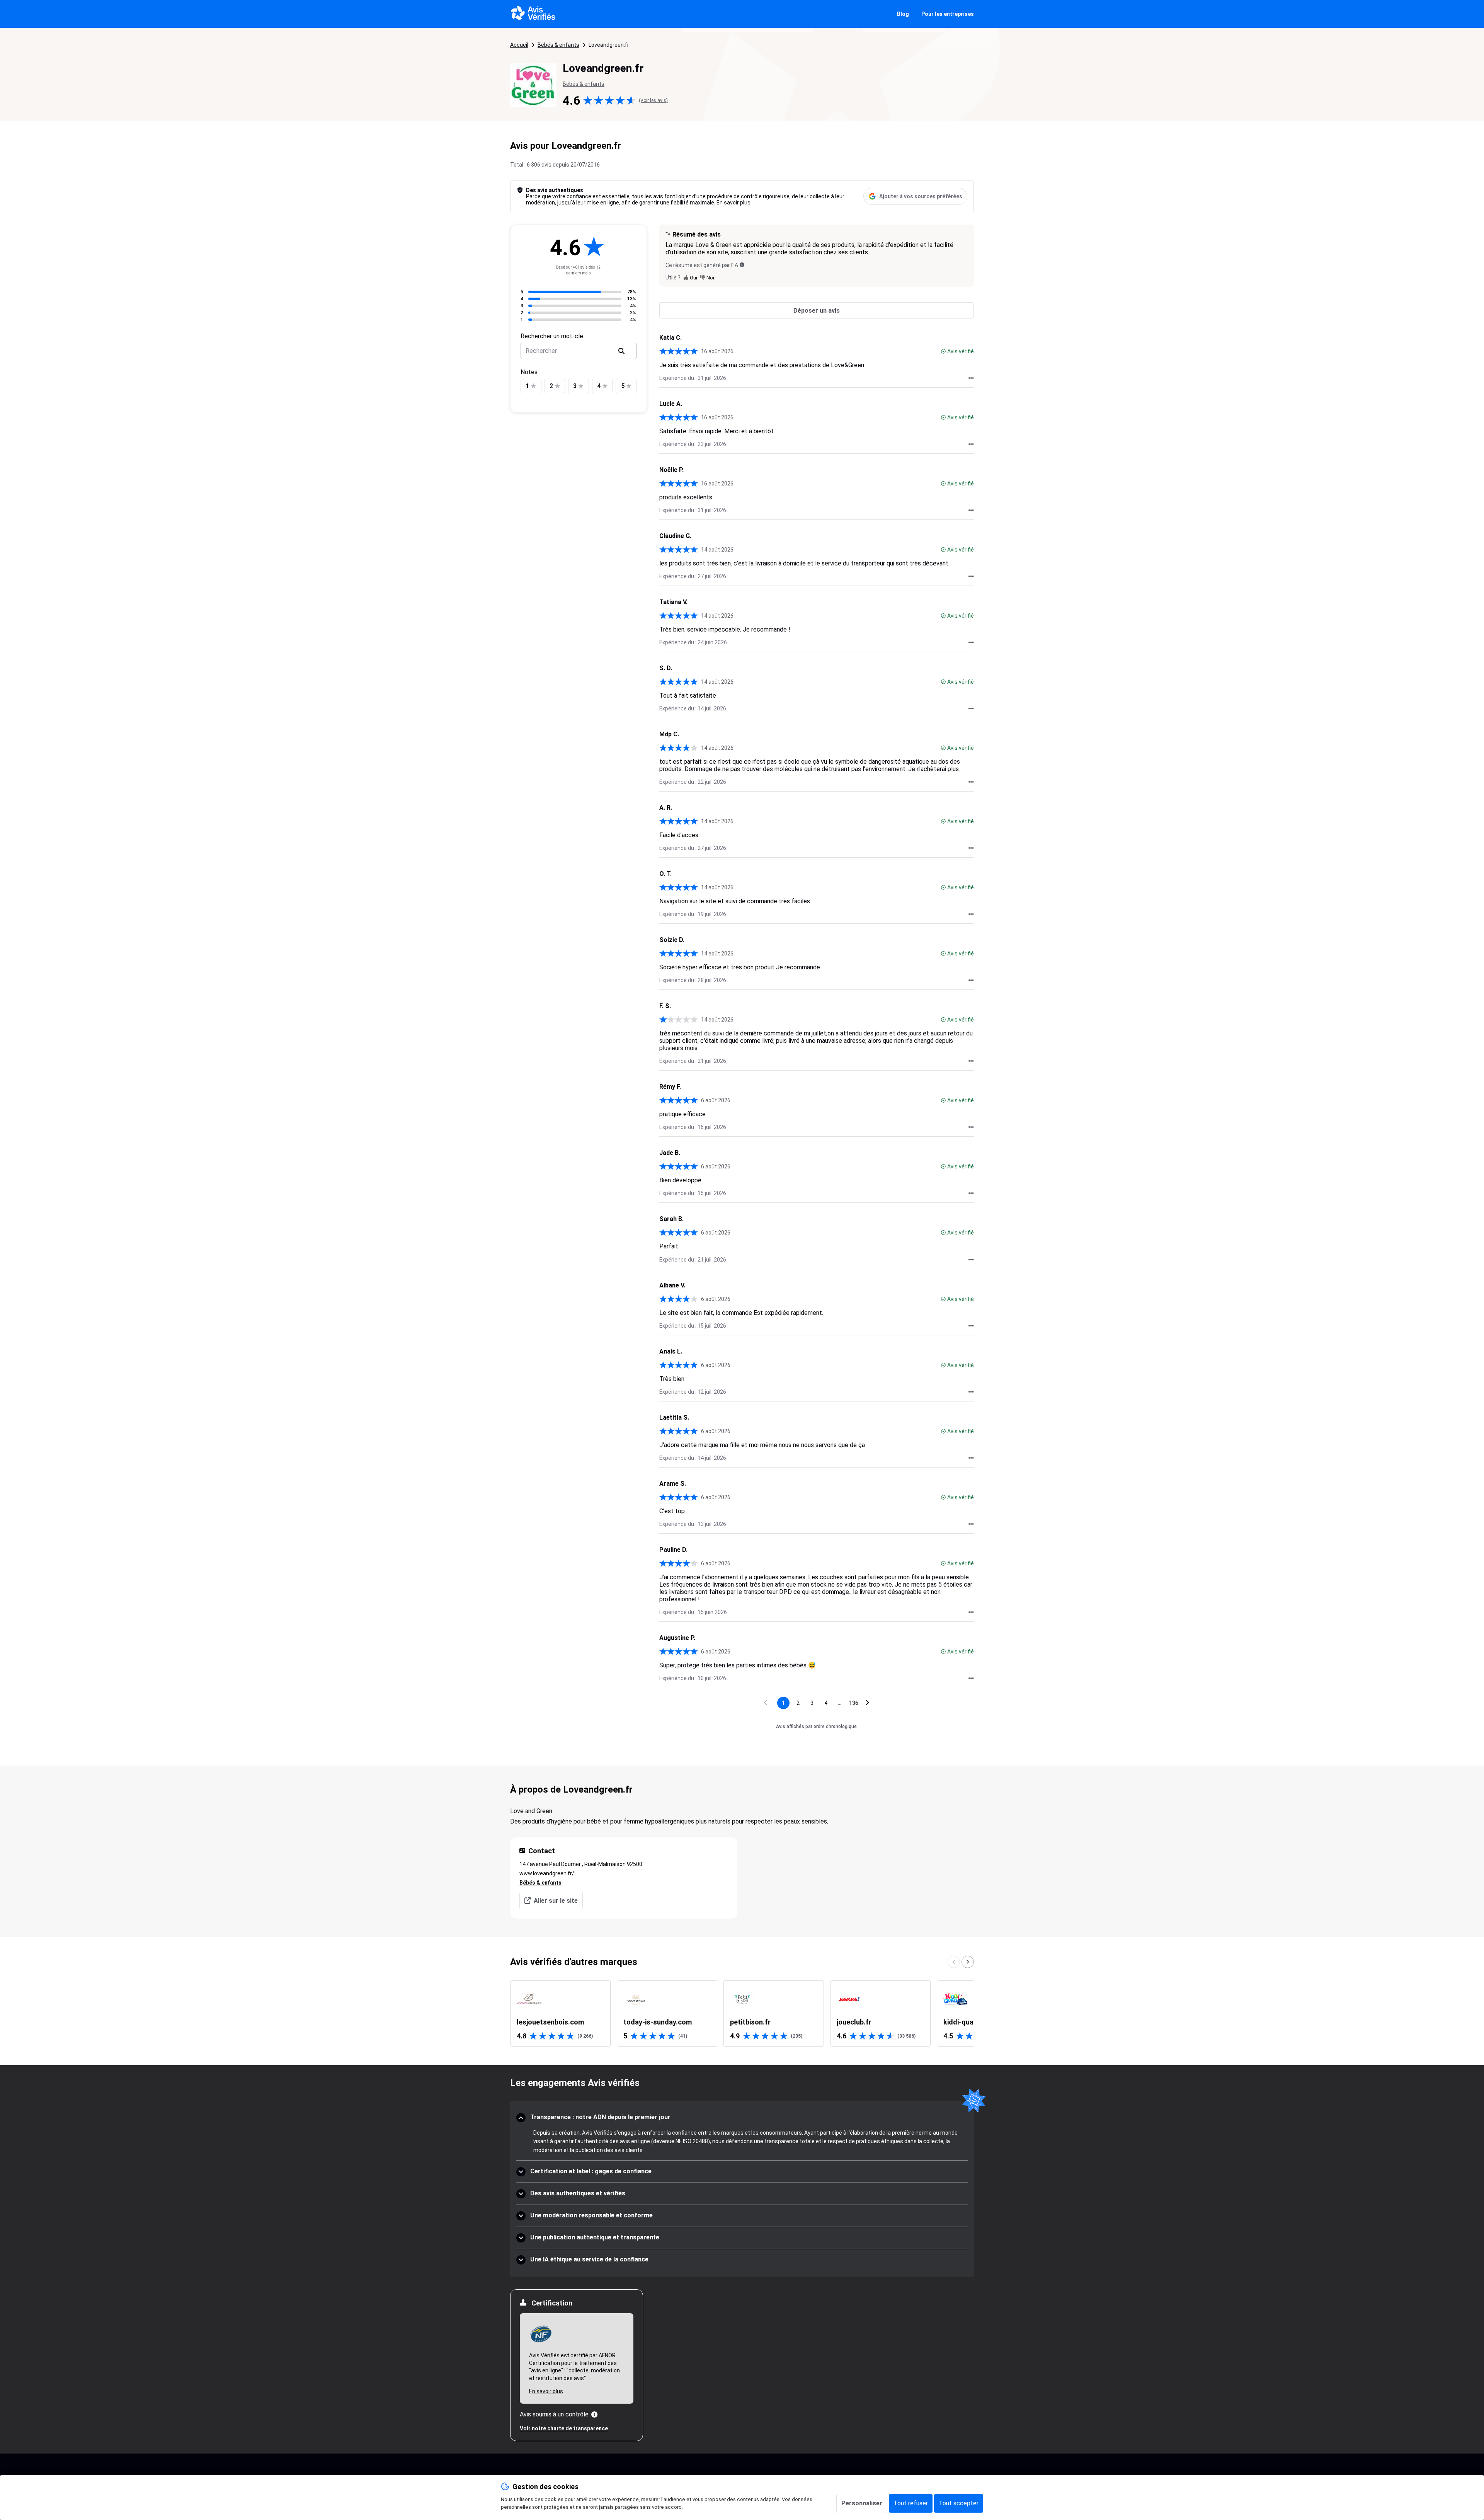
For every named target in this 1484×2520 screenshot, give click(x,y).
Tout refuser (911, 2503)
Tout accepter (959, 2503)
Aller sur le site (556, 1901)
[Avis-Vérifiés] (533, 14)
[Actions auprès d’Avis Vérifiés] (971, 378)
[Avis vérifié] (943, 351)
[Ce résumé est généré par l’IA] (742, 265)
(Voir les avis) (653, 100)
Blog (903, 14)
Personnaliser (862, 2503)
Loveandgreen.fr (609, 45)
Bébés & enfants (558, 45)
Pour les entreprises (948, 14)
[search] (621, 351)
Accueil (519, 45)
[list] (742, 2013)
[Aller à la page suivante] (868, 1703)
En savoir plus (733, 203)
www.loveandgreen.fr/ (547, 1873)
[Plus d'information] (594, 2414)
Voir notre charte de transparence (564, 2428)
